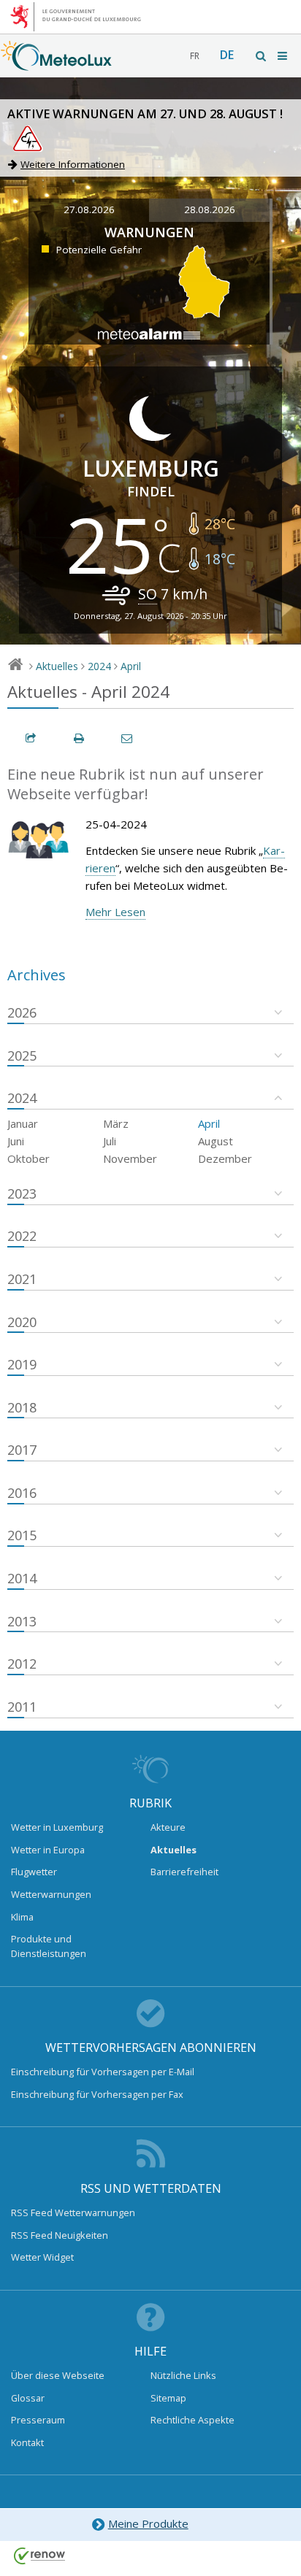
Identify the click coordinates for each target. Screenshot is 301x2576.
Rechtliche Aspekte (193, 2420)
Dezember (225, 1158)
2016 (22, 1493)
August (216, 1141)
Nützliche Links (183, 2375)
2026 (22, 1012)
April (131, 666)
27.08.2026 (89, 209)
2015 (22, 1535)
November (130, 1158)
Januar (23, 1123)
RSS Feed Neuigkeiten (60, 2235)
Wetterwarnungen (51, 1894)
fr (195, 56)
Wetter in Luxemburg (57, 1827)
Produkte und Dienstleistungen (49, 1946)
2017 (22, 1450)
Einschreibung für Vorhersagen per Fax (97, 2094)
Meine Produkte (148, 2523)
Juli (110, 1141)
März (116, 1123)
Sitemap (168, 2398)
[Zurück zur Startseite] (56, 64)
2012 (22, 1664)
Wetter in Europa (48, 1850)
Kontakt (27, 2442)
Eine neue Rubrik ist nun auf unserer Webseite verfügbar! (136, 784)
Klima (22, 1917)
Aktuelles (57, 666)
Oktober (28, 1158)
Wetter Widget (42, 2257)
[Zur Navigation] (283, 56)
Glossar (28, 2398)
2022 (22, 1236)
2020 (22, 1322)
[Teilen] (31, 738)
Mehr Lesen (115, 912)
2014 (22, 1578)
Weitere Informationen (73, 164)
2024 (99, 666)
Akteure (168, 1827)
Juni (16, 1141)
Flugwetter (34, 1872)
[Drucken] (80, 738)
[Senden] (128, 738)
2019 (22, 1364)
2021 (22, 1279)
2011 (22, 1707)
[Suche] (262, 56)
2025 (22, 1056)
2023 (22, 1193)
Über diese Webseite (58, 2375)
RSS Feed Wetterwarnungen (73, 2212)
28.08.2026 (210, 209)
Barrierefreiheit (184, 1872)
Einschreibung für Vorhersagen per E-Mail (103, 2072)
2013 (22, 1621)
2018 (22, 1407)
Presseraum (38, 2420)
